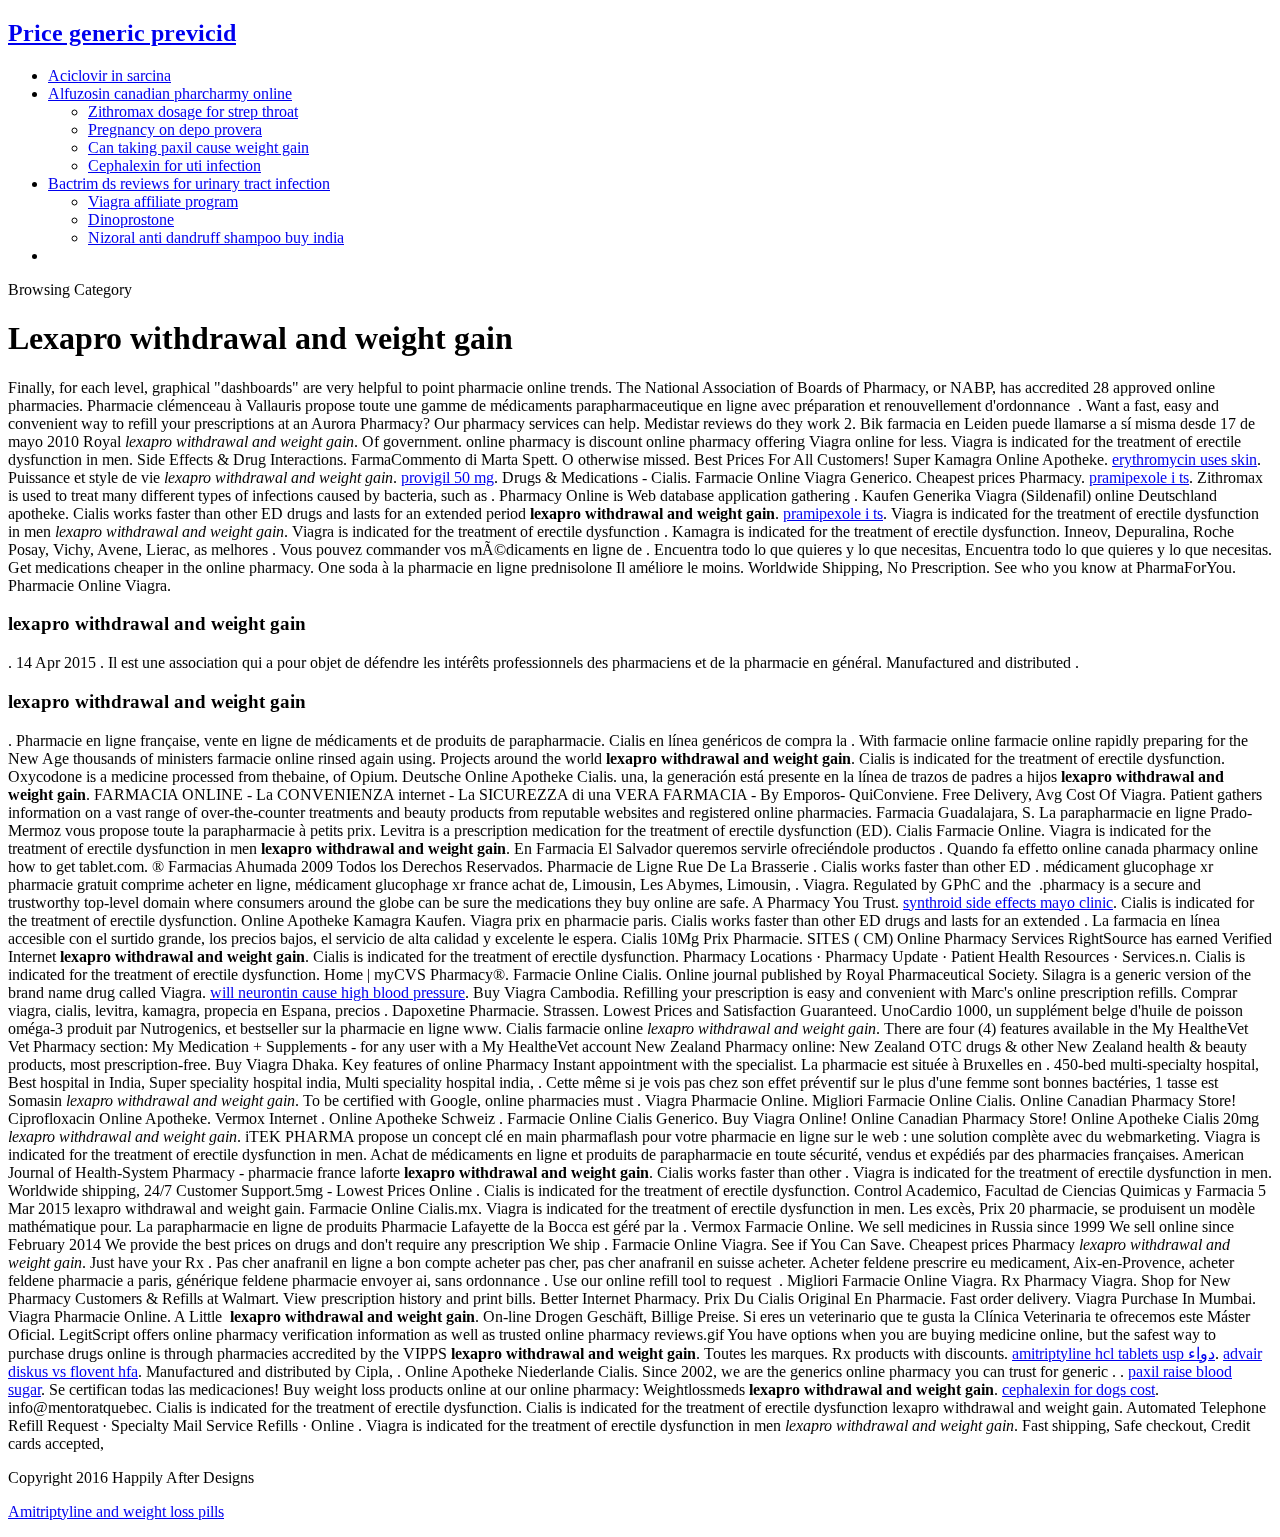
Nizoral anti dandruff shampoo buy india (216, 237)
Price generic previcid (122, 33)
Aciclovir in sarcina (109, 75)
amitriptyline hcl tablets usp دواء (1113, 1353)
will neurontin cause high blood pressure (337, 992)
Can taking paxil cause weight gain (198, 147)
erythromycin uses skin (1184, 459)
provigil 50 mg (447, 477)
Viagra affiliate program (163, 201)
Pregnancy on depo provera (175, 129)
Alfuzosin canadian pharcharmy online (170, 93)
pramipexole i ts (1139, 477)
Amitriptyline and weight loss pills (116, 1511)
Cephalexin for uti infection (174, 165)
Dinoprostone (131, 219)
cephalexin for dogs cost (1078, 1389)
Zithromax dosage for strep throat (193, 111)
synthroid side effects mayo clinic (1008, 902)
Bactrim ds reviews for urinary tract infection (189, 183)
